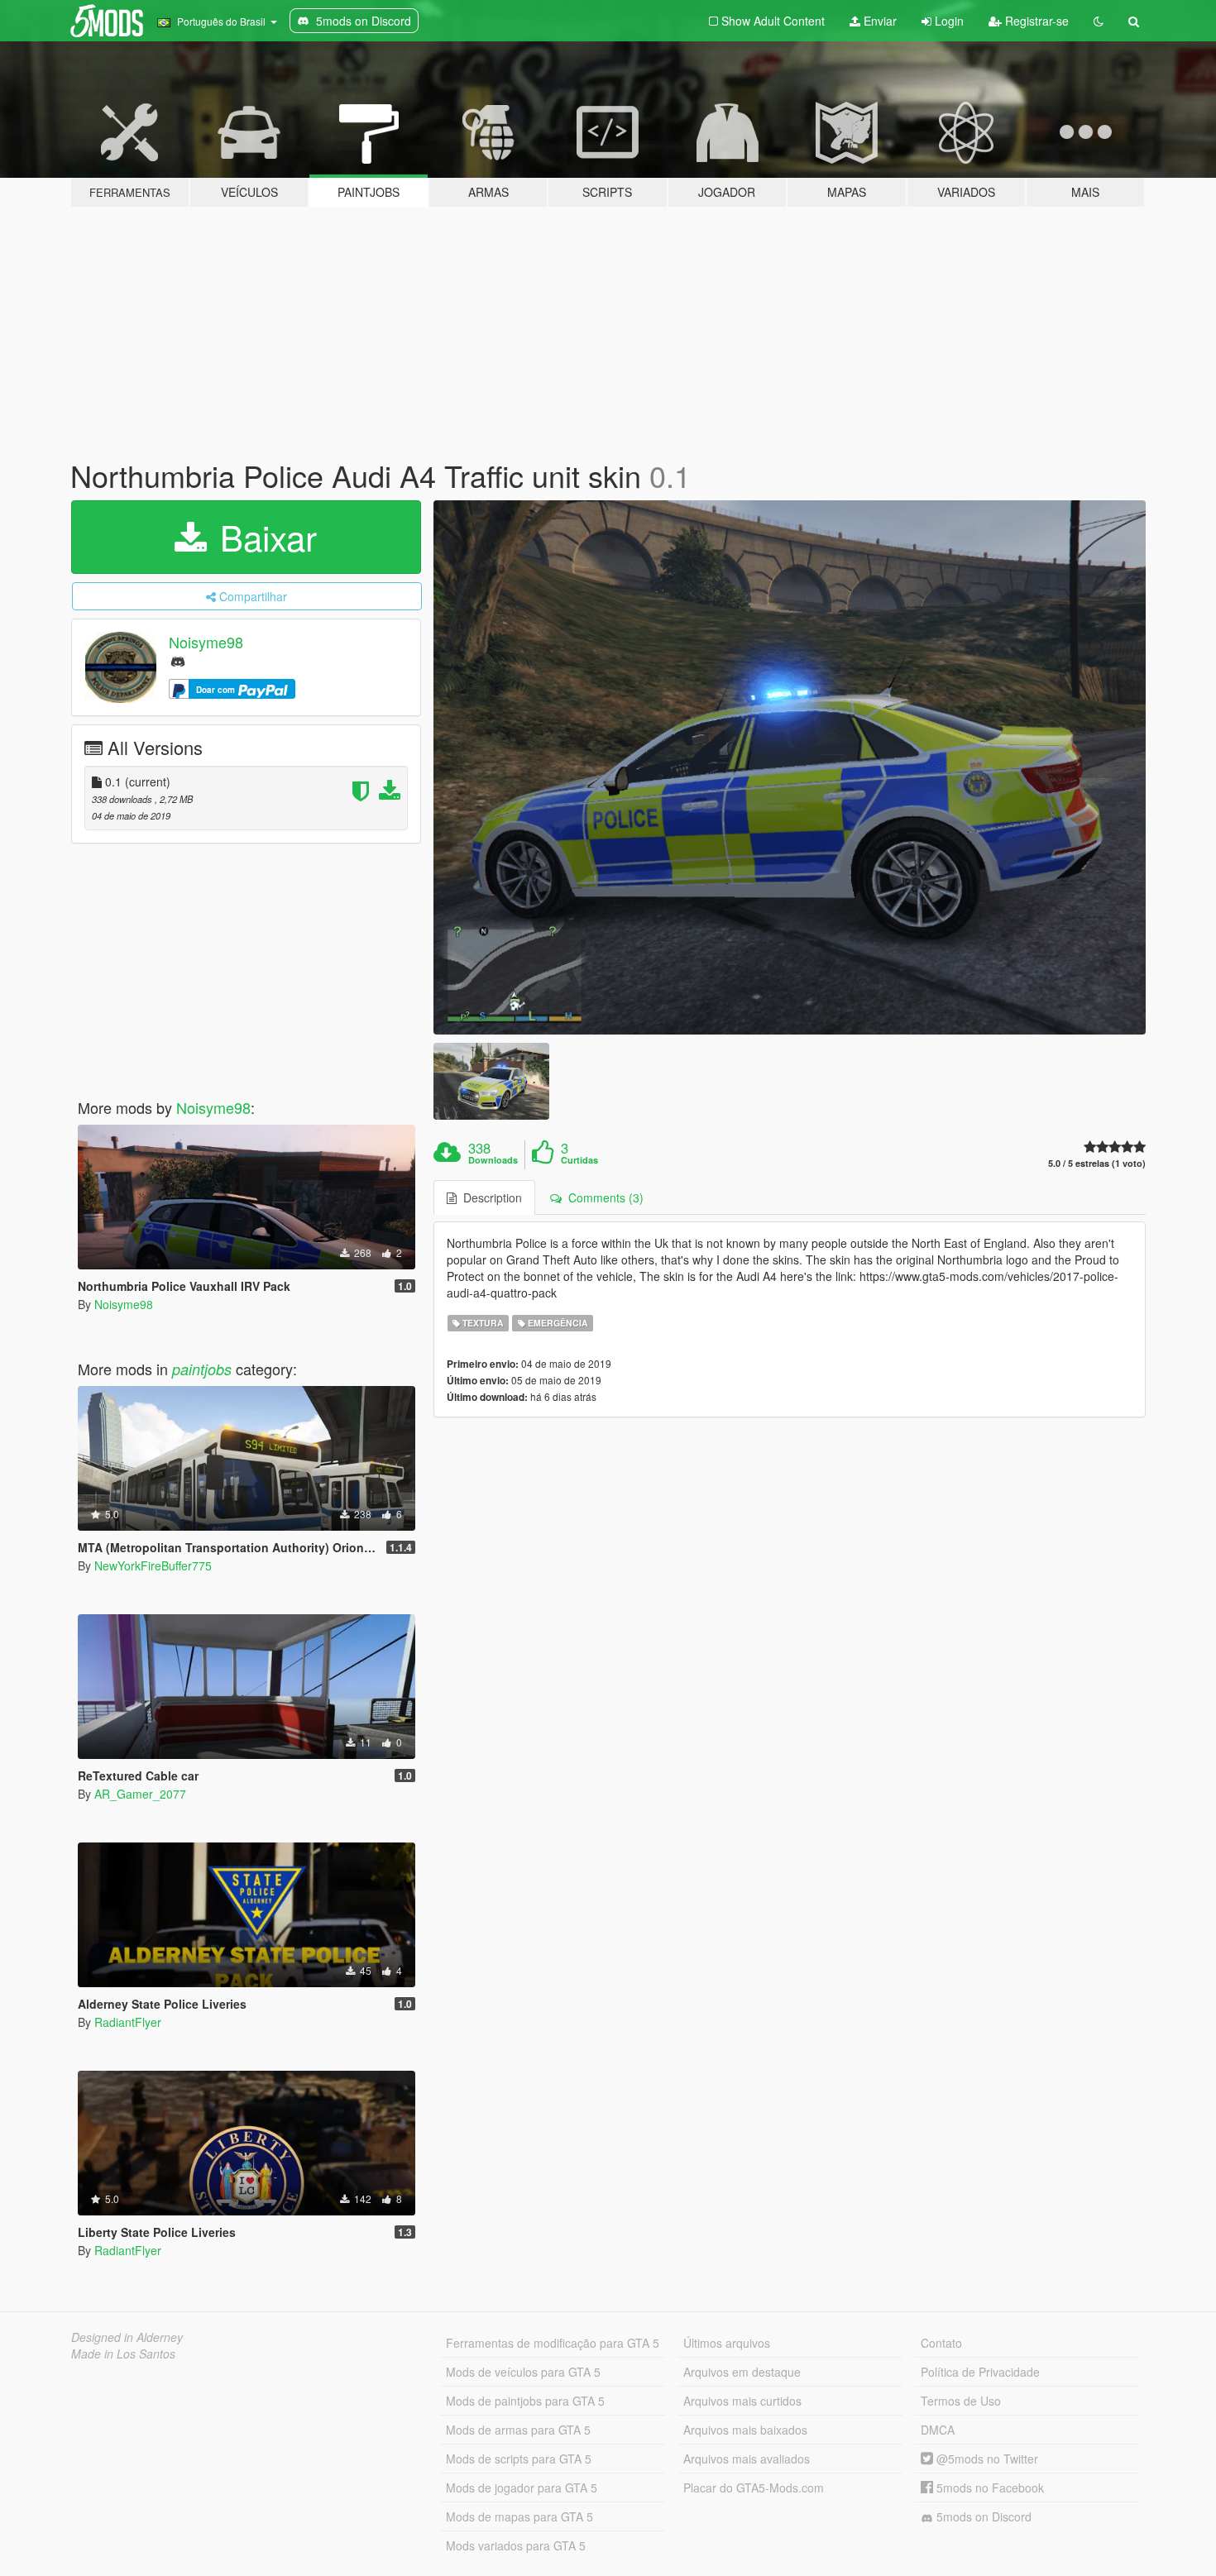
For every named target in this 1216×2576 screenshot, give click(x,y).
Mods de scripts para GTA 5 (519, 2459)
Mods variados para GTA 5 (516, 2545)
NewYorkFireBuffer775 (153, 1565)
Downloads (493, 1160)
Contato (941, 2343)
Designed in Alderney (127, 2337)
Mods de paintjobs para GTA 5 (525, 2401)
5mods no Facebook (989, 2488)
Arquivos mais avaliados (747, 2459)
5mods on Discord (982, 2516)
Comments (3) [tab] (603, 1197)
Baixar (263, 537)
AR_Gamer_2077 (140, 1794)
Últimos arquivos (727, 2343)
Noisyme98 (206, 642)
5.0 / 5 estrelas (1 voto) (1097, 1163)
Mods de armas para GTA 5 (518, 2430)
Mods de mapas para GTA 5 (519, 2516)
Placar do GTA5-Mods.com (754, 2488)
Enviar (878, 21)
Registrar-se (1035, 21)
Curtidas (579, 1160)
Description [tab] (489, 1197)
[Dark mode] (1099, 21)
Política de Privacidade (980, 2372)
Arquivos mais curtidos (742, 2401)
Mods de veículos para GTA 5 (523, 2372)
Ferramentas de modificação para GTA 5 (553, 2343)
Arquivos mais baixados (745, 2430)
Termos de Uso (961, 2401)
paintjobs (202, 1369)
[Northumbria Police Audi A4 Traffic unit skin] (790, 767)
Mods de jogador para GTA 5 (522, 2488)
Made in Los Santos (123, 2354)
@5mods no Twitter (986, 2459)
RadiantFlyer (128, 2022)
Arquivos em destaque (742, 2372)
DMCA (938, 2430)
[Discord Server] (178, 660)
